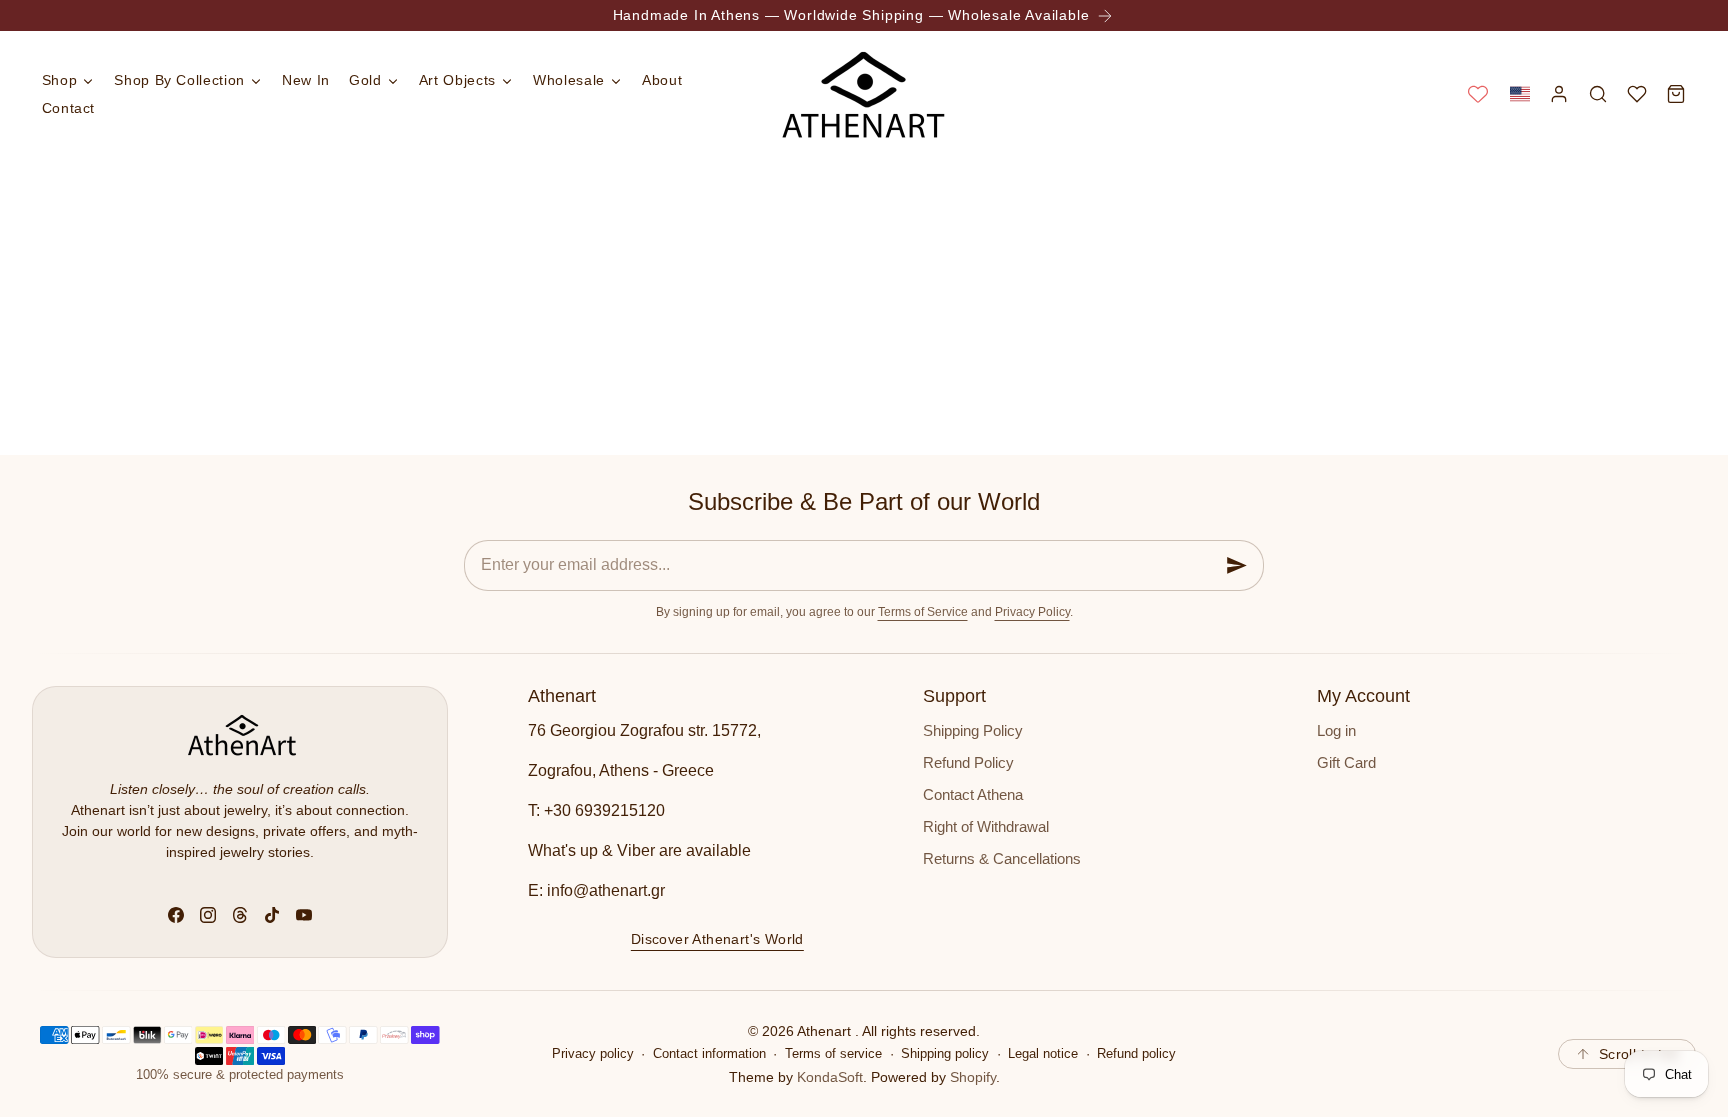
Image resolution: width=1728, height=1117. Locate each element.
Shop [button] (60, 80)
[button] (1519, 93)
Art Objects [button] (457, 80)
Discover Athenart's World (717, 938)
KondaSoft (830, 1077)
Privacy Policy (1032, 612)
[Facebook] (176, 915)
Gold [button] (365, 80)
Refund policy (1136, 1054)
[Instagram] (208, 915)
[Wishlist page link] (1478, 94)
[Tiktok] (272, 915)
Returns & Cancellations (1002, 859)
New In (306, 80)
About (662, 80)
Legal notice (1043, 1054)
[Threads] (240, 915)
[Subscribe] (1237, 565)
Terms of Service (923, 612)
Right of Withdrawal (986, 827)
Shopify (973, 1077)
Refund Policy (968, 763)
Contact (68, 108)
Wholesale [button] (569, 80)
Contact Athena (973, 795)
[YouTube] (304, 915)
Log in (1336, 731)
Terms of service (833, 1054)
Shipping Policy (973, 731)
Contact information (709, 1054)
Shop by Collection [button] (179, 80)
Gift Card (1346, 763)
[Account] (1558, 93)
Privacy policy (593, 1054)
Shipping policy (945, 1054)
